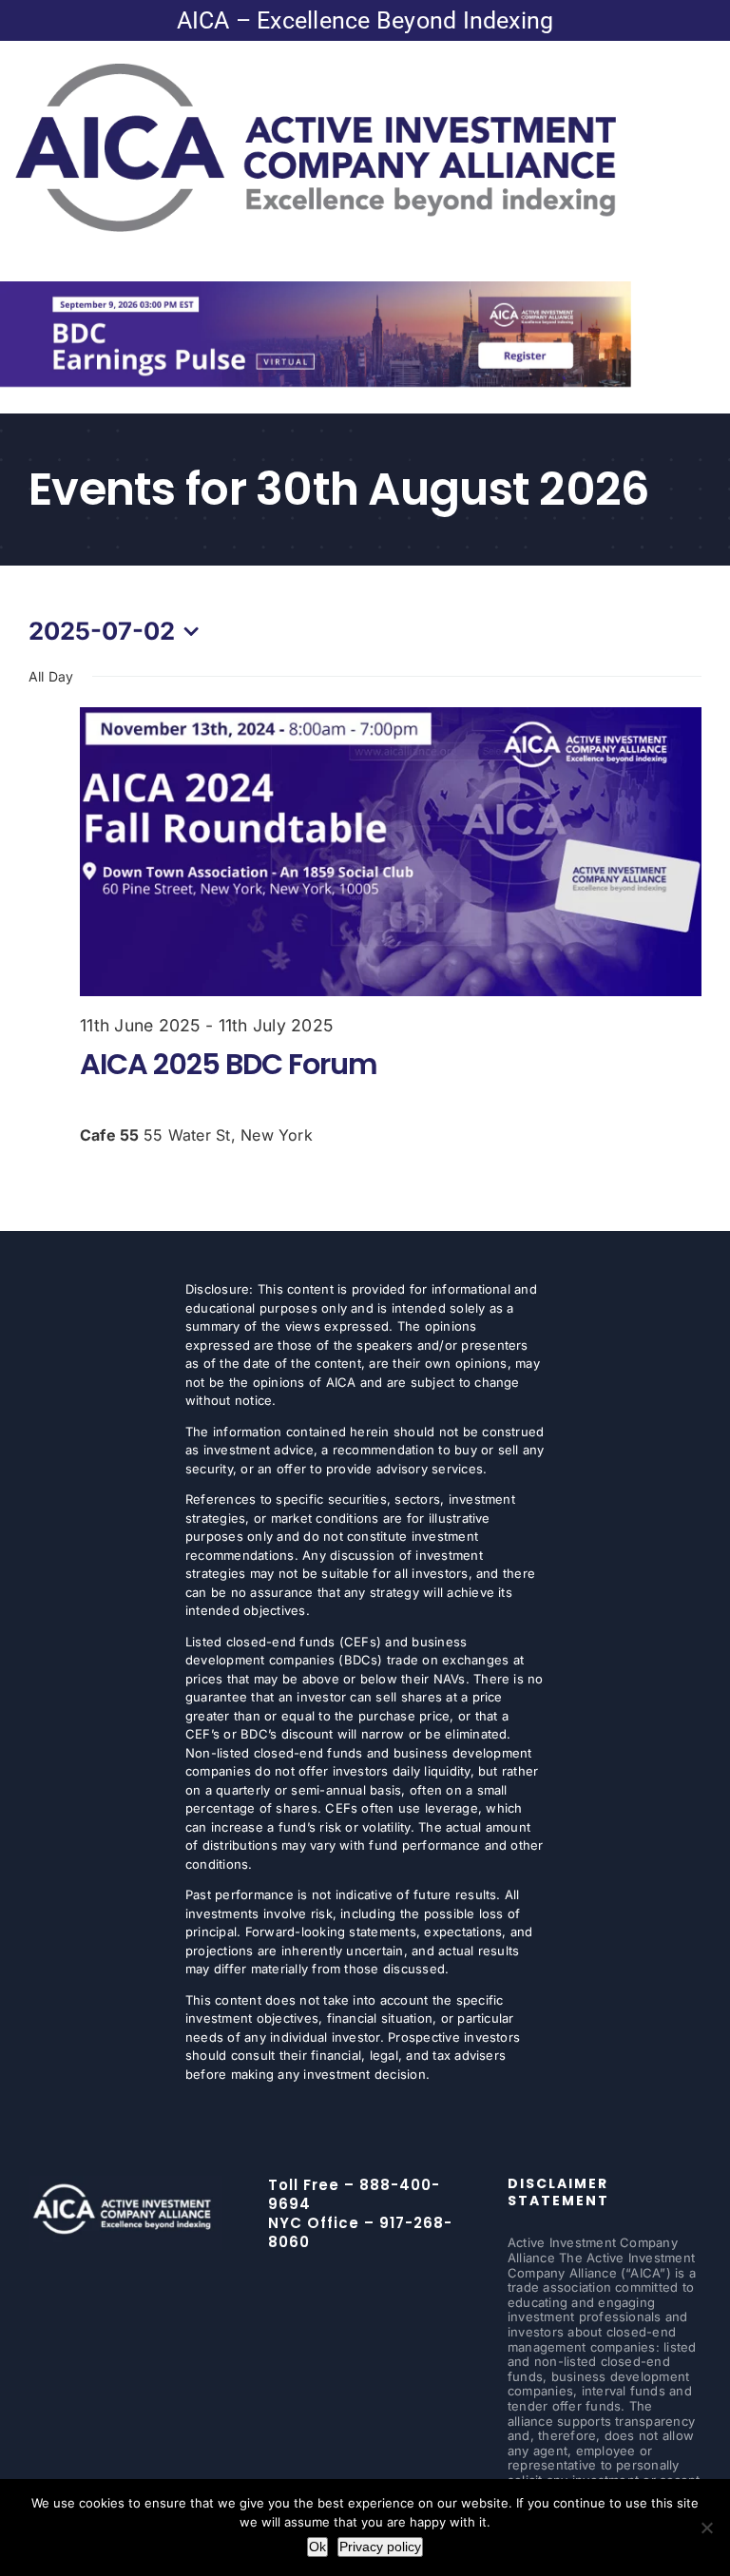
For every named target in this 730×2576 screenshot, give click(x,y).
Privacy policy (380, 2547)
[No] (706, 2528)
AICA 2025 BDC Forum (229, 1064)
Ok (317, 2547)
